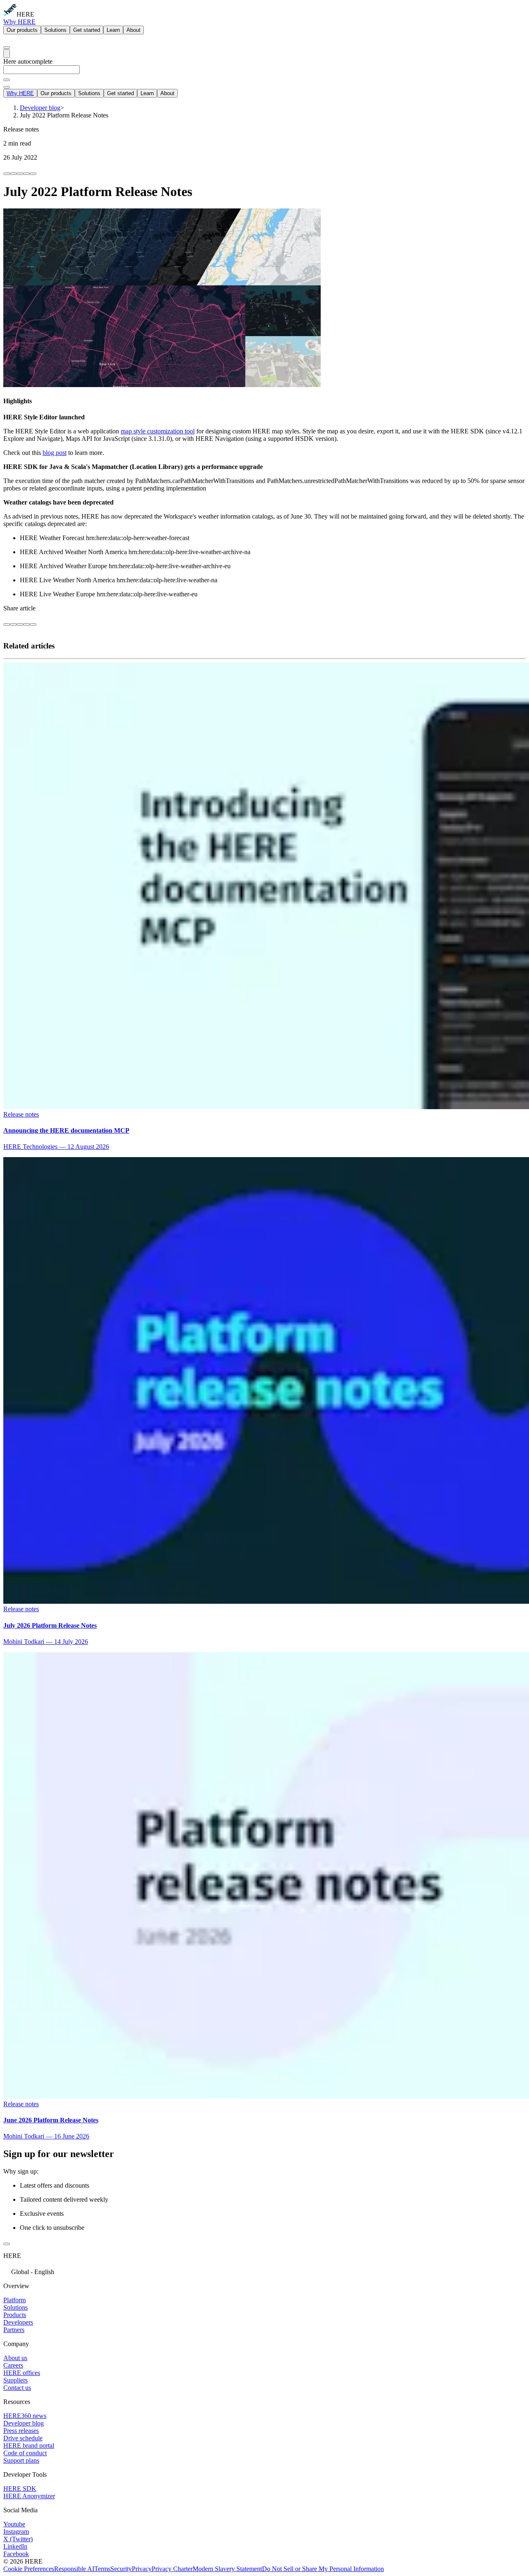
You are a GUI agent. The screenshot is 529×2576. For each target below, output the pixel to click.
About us (15, 2358)
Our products (22, 30)
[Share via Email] (26, 174)
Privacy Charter (172, 2569)
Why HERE (19, 22)
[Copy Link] (33, 174)
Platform (14, 2300)
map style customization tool (158, 431)
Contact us (17, 2388)
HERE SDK (20, 2489)
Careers (13, 2365)
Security (121, 2569)
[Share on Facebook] (7, 174)
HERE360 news (25, 2416)
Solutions (55, 30)
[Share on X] (20, 174)
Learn (113, 30)
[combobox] (264, 73)
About (133, 30)
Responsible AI (74, 2569)
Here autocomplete (28, 61)
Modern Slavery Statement (227, 2569)
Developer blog (24, 2423)
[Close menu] (7, 87)
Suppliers (15, 2380)
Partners (14, 2330)
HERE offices (22, 2373)
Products (15, 2315)
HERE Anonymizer (29, 2496)
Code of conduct (25, 2453)
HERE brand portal (29, 2446)
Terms (102, 2569)
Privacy (142, 2569)
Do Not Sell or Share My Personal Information (323, 2569)
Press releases (21, 2431)
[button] (264, 2271)
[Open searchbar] (7, 48)
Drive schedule (23, 2438)
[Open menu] (7, 54)
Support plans (21, 2460)
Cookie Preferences (29, 2569)
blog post (55, 453)
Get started (87, 30)
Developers (18, 2322)
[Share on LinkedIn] (13, 174)
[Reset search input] (7, 80)
